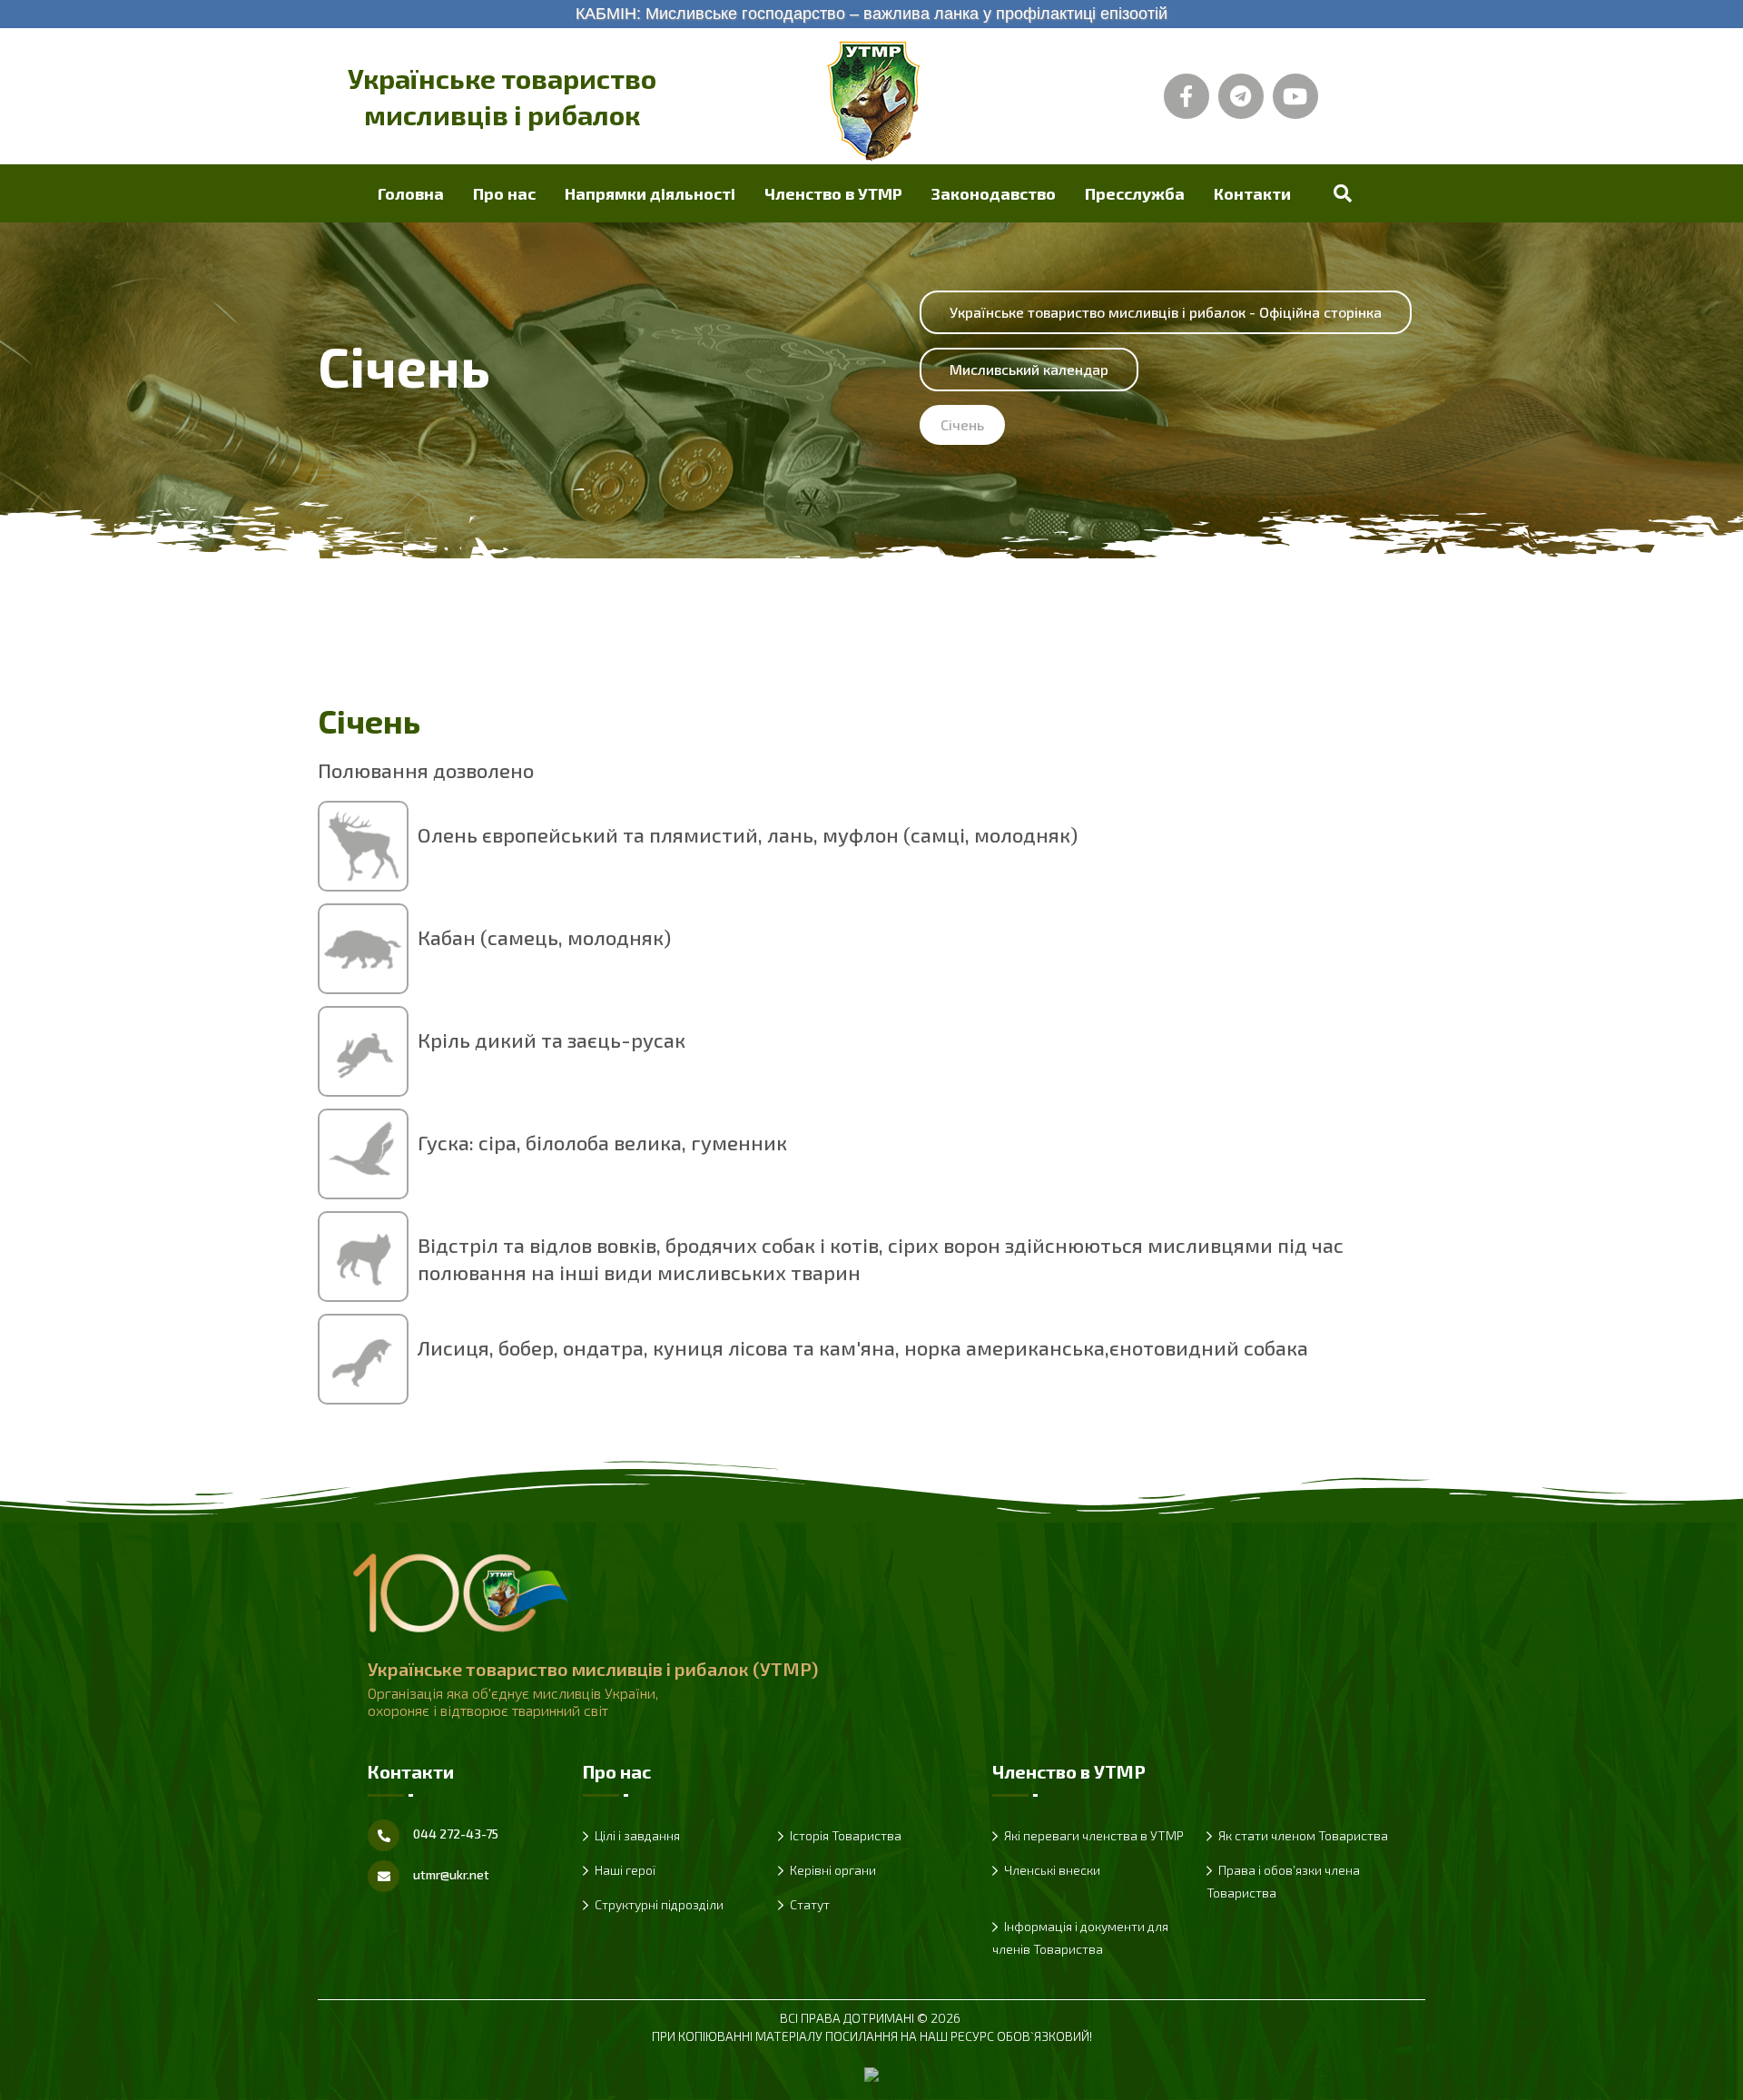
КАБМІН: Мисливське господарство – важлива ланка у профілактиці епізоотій (871, 14)
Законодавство (994, 193)
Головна (411, 193)
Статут (810, 1904)
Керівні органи (833, 1870)
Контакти (1252, 193)
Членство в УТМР (833, 193)
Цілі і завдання (637, 1835)
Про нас (504, 193)
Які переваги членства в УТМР (1094, 1835)
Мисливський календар (1029, 369)
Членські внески (1052, 1870)
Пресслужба (1135, 193)
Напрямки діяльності (650, 193)
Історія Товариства (846, 1835)
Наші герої (625, 1870)
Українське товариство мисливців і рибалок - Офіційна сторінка (1166, 312)
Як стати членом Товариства (1303, 1835)
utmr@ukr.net (451, 1874)
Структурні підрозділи (659, 1904)
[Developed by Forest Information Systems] (871, 2072)
